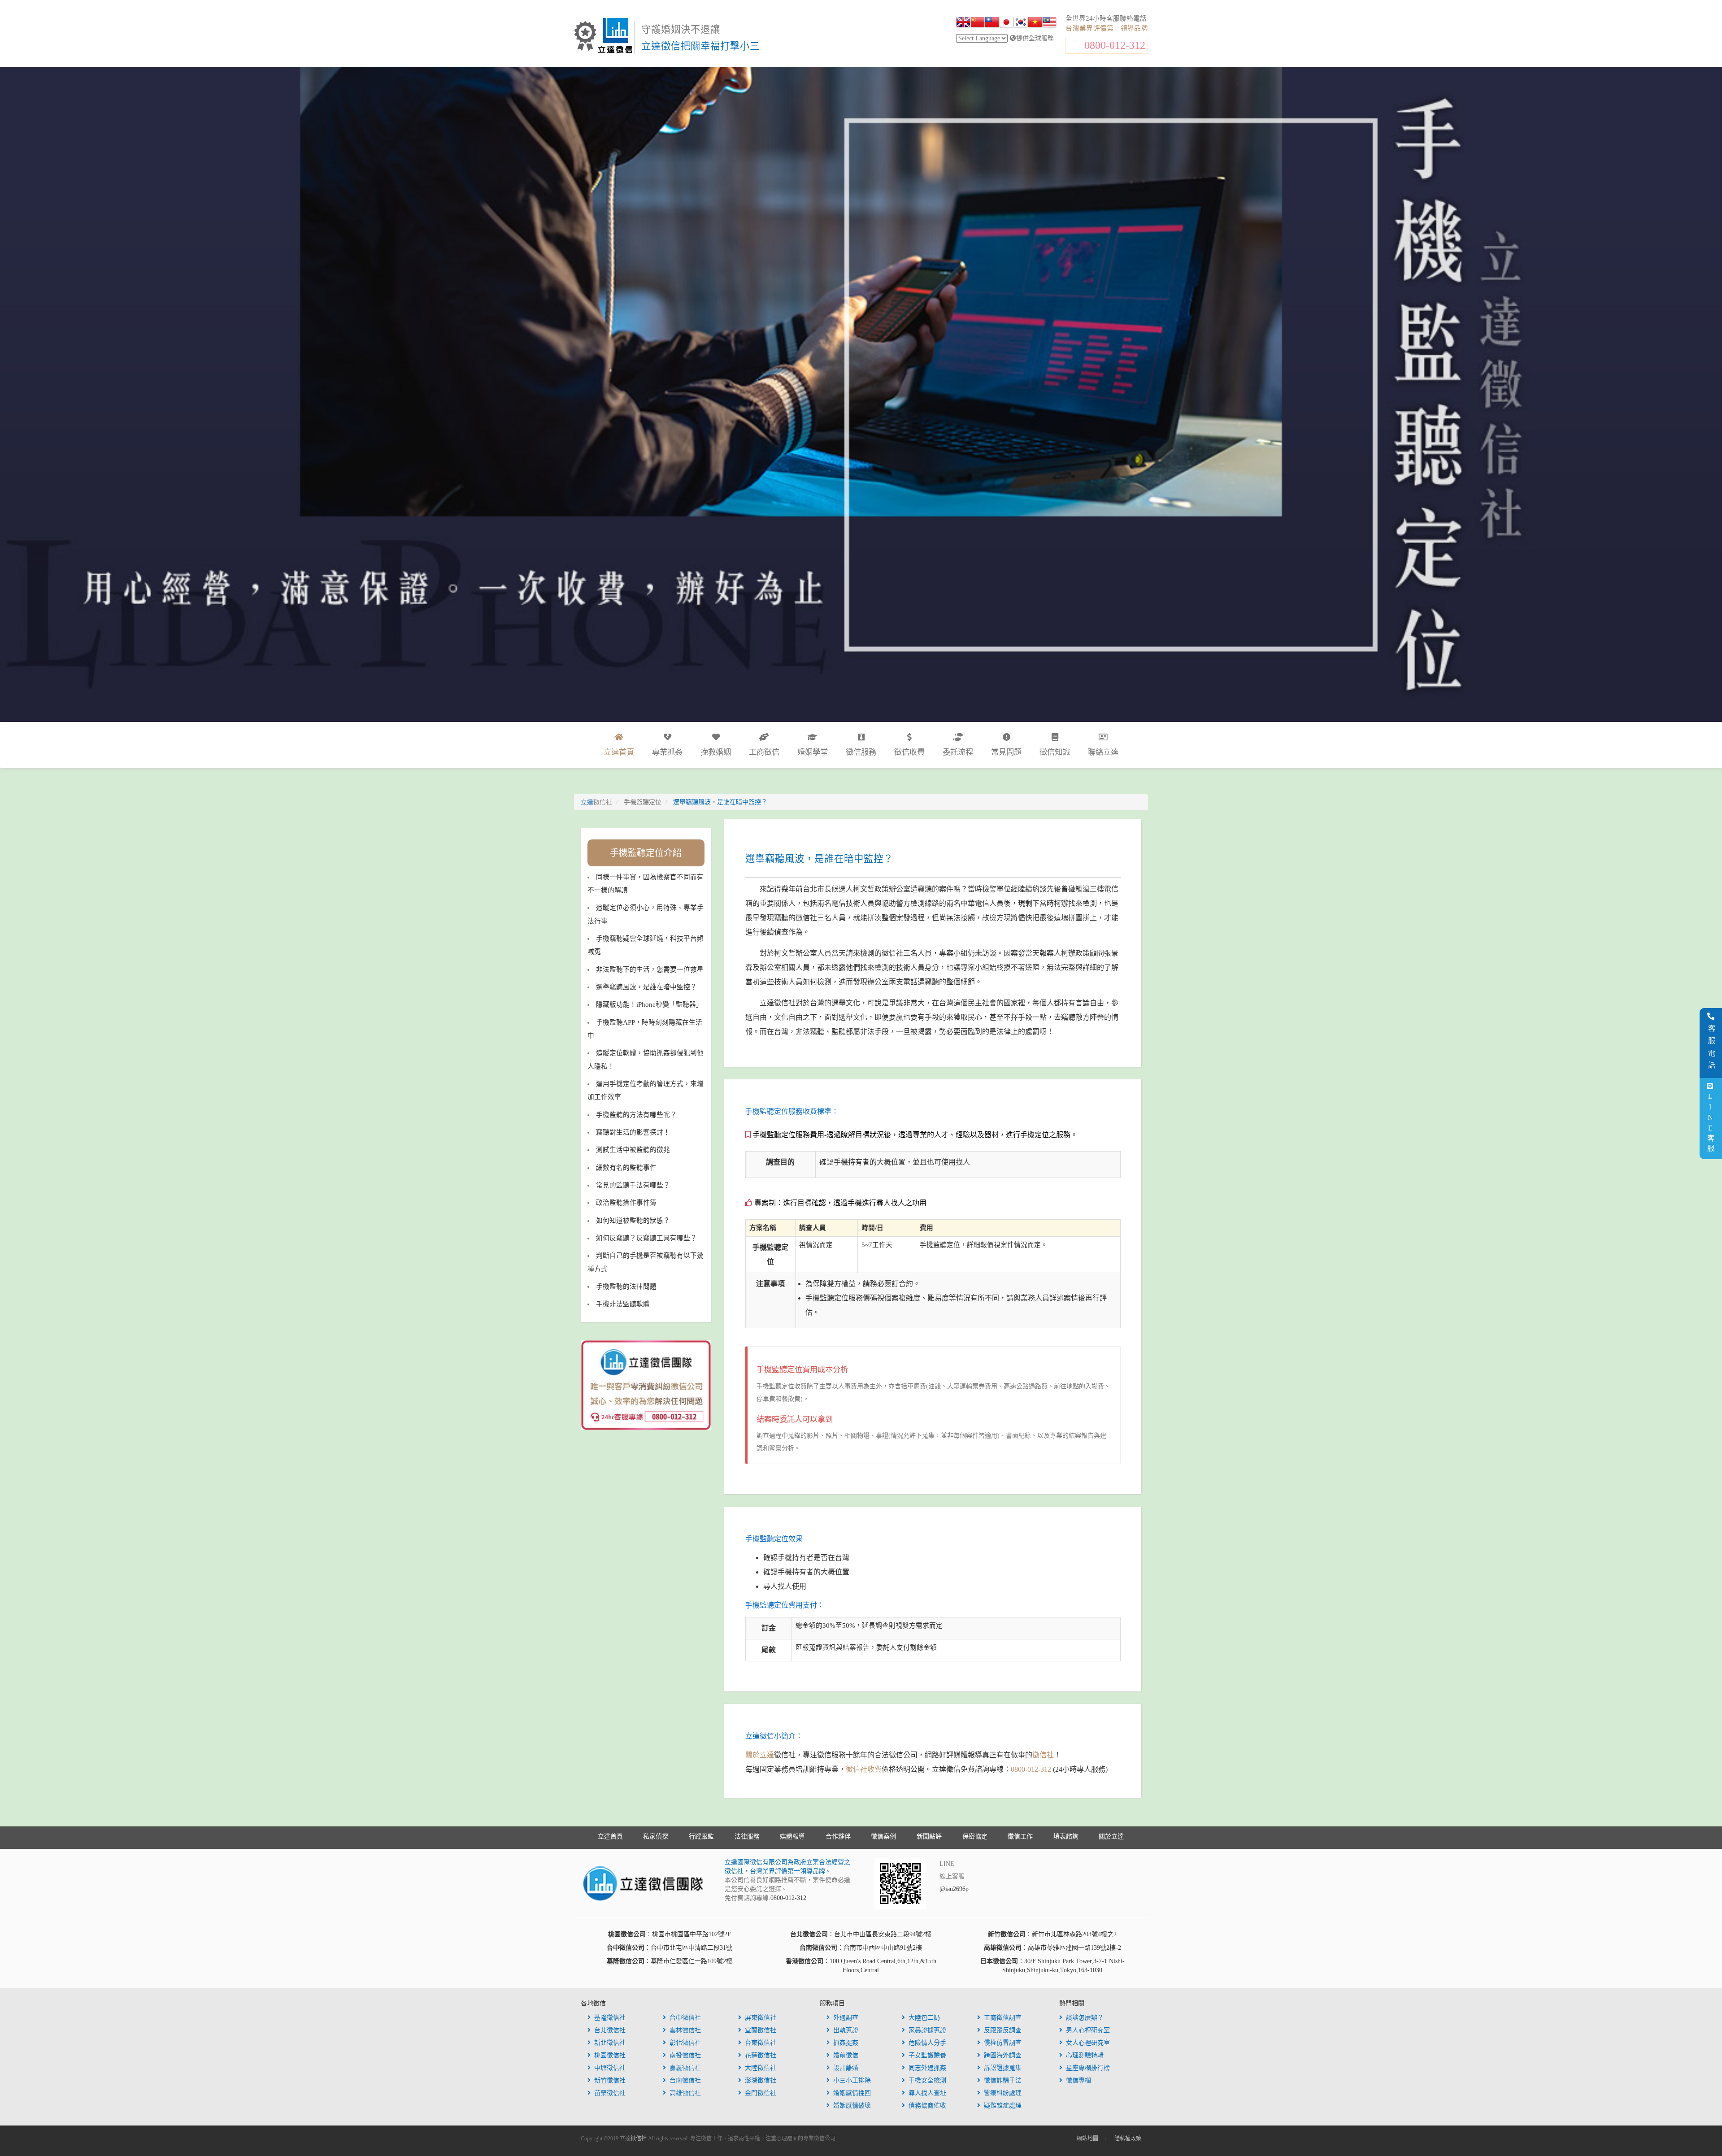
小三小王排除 (852, 2080)
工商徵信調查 (1003, 2018)
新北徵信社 (610, 2043)
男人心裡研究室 (1088, 2030)
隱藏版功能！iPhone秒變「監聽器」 (649, 1004)
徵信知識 (1055, 752)
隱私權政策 (1128, 2139)
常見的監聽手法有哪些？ (633, 1185)
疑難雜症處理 (1003, 2106)
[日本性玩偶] (1006, 23)
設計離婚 (846, 2068)
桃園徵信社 (610, 2055)
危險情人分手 (927, 2043)
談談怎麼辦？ (1085, 2018)
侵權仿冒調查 (1003, 2043)
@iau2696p (954, 1889)
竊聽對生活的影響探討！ (633, 1132)
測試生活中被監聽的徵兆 (633, 1150)
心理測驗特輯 (1085, 2055)
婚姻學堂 (813, 752)
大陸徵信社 (761, 2068)
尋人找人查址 (927, 2093)
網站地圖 (1087, 2139)
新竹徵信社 (610, 2080)
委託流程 (958, 752)
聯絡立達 (1103, 752)
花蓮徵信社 (761, 2055)
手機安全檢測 (927, 2080)
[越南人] (1035, 23)
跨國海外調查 (1003, 2055)
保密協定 (975, 1837)
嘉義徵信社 (685, 2068)
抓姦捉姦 (846, 2043)
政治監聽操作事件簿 (626, 1203)
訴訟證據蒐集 (1003, 2068)
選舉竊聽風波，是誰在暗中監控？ (646, 987)
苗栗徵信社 (610, 2093)
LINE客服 (1710, 1123)
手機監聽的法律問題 (626, 1287)
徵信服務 (861, 752)
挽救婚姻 (716, 752)
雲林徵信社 (685, 2030)
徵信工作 (1020, 1837)
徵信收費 (909, 752)
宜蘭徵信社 (761, 2030)
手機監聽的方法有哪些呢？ (636, 1115)
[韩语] (1021, 23)
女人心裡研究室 (1088, 2043)
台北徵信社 (610, 2030)
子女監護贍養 (927, 2055)
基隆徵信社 (610, 2018)
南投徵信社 (685, 2055)
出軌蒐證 (846, 2030)
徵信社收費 (864, 1769)
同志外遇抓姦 (927, 2068)
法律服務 (747, 1837)
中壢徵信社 (610, 2068)
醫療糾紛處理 (1003, 2093)
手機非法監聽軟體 (623, 1304)
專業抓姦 (667, 752)
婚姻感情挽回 (852, 2093)
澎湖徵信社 (761, 2080)
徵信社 (1043, 1755)
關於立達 (760, 1755)
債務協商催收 (927, 2106)
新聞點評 (929, 1837)
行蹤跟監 (701, 1837)
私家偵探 (656, 1837)
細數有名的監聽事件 (626, 1168)
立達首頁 (610, 1837)
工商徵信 (764, 752)
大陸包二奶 (924, 2018)
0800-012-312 (1115, 45)
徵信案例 (883, 1837)
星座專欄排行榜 (1088, 2068)
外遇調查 (846, 2018)
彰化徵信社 (685, 2043)
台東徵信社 (761, 2043)
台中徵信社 (685, 2018)
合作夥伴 (838, 1837)
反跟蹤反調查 (1003, 2030)
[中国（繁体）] (992, 23)
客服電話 (1711, 1049)
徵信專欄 (1078, 2080)
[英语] (963, 23)
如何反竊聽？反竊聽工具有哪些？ (646, 1238)
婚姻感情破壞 (852, 2106)
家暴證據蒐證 (927, 2030)
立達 (596, 802)
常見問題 (1006, 752)
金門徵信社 (761, 2093)
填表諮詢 (1066, 1837)
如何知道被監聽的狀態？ (633, 1221)
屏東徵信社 (761, 2018)
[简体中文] (978, 23)
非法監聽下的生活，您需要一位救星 (650, 969)
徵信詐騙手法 (1003, 2080)
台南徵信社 (685, 2080)
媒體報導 (792, 1837)
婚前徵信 (846, 2055)
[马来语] (1049, 23)
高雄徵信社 (685, 2093)
